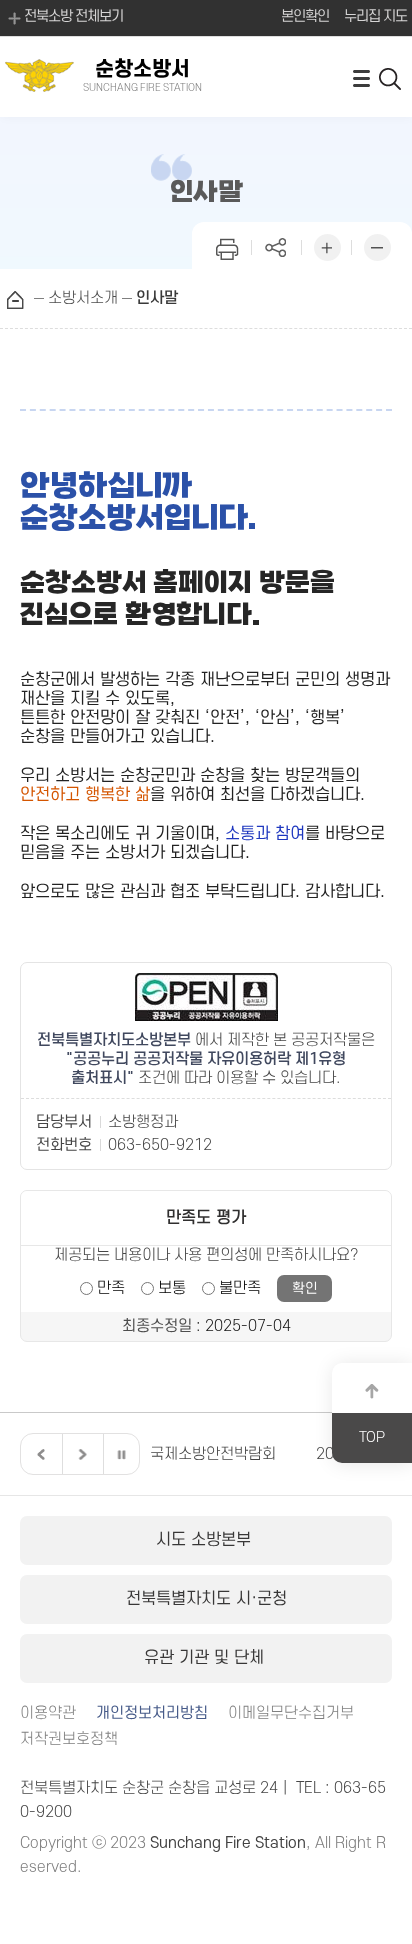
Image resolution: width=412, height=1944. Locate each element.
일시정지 (121, 1454)
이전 (39, 1454)
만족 (111, 1288)
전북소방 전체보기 (73, 16)
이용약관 (48, 1713)
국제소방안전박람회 (213, 1454)
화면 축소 (377, 245)
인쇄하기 (227, 245)
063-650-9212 (160, 1145)
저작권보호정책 (69, 1739)
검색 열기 (391, 77)
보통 (172, 1288)
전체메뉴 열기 (361, 77)
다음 (80, 1454)
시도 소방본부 (206, 1540)
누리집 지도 (375, 16)
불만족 (240, 1288)
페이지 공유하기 (277, 245)
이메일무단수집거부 (291, 1713)
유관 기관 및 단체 (206, 1658)
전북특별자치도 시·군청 (206, 1599)
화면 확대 (327, 245)
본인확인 (305, 16)
